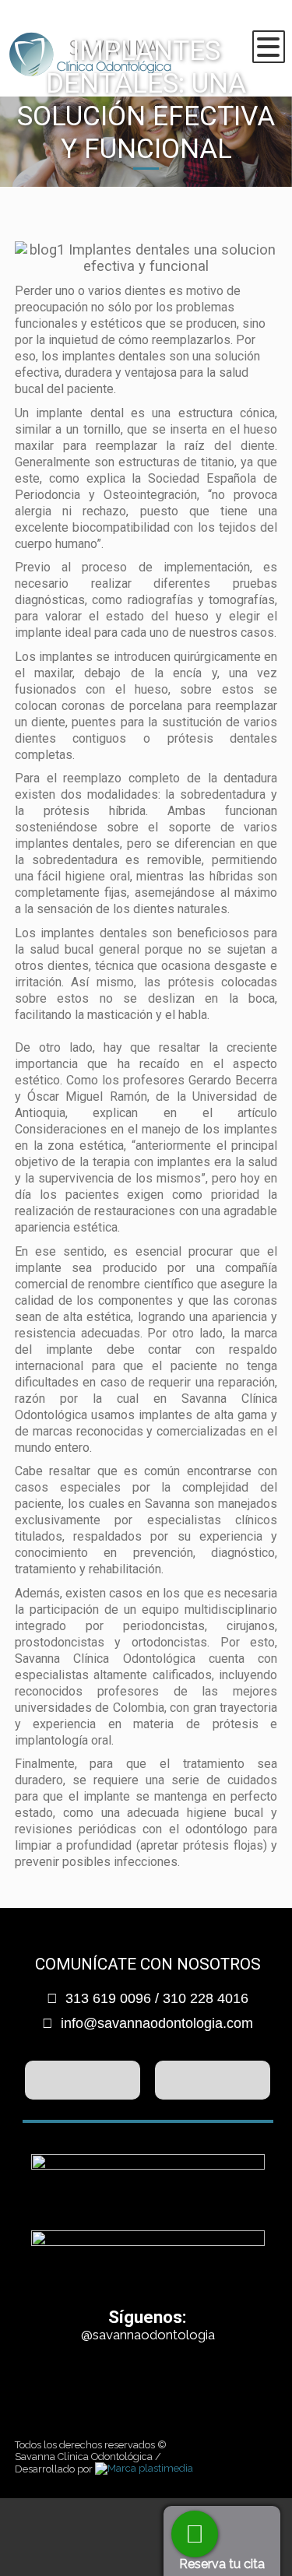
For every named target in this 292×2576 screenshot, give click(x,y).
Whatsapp (195, 2534)
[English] (274, 27)
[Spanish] (251, 27)
